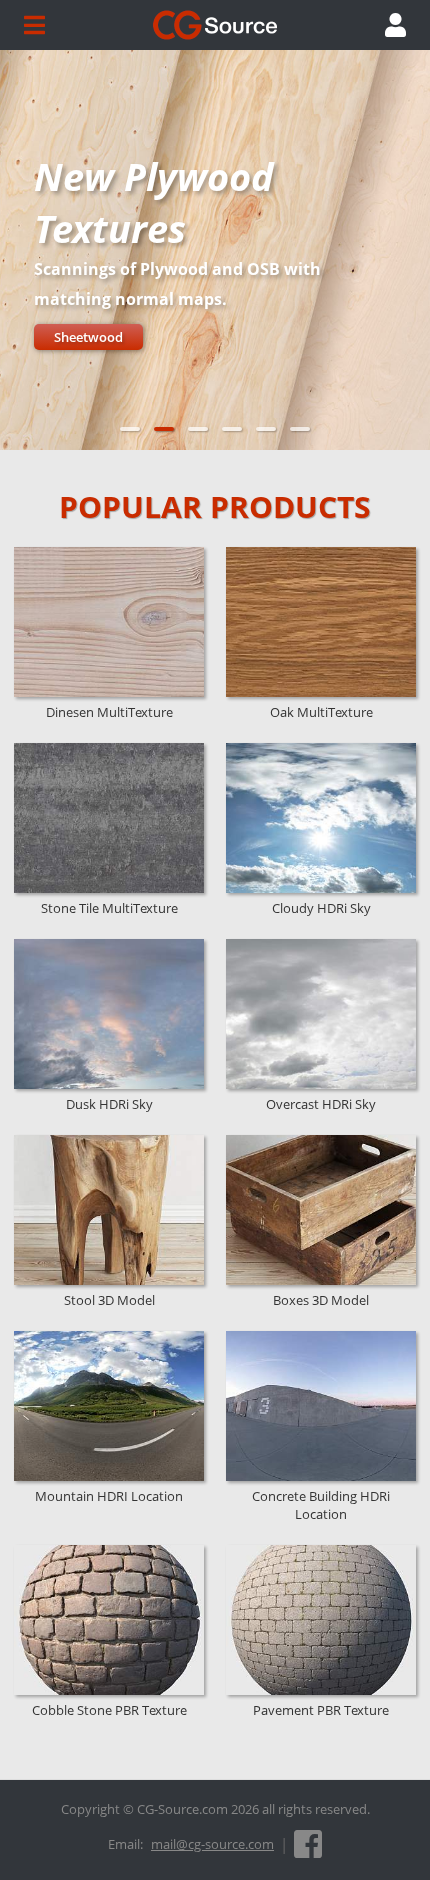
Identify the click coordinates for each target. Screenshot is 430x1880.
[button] (130, 429)
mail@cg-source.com (212, 1844)
